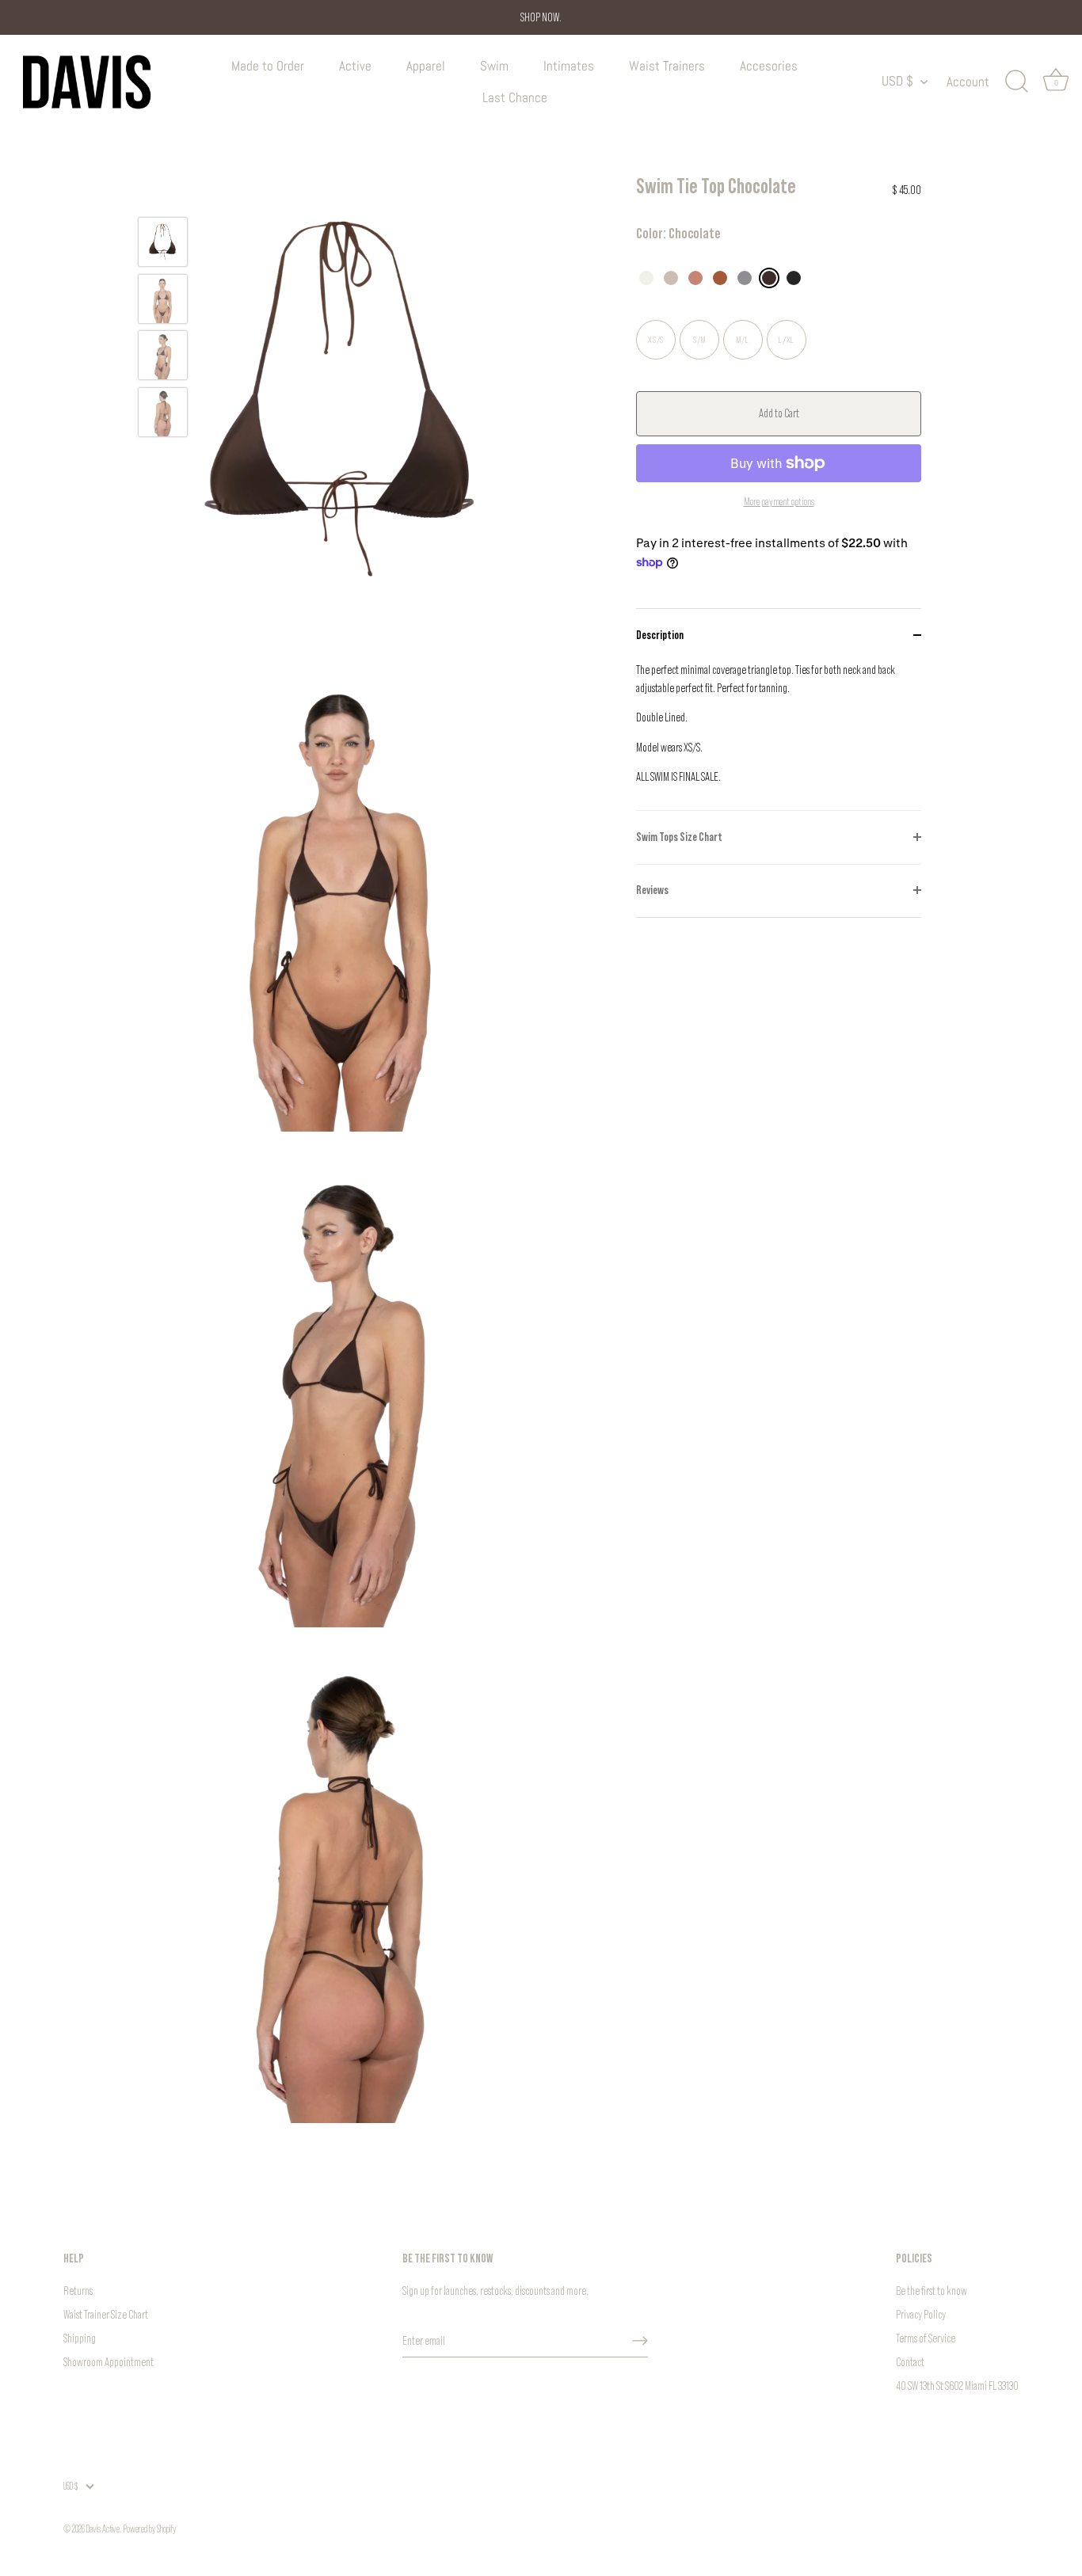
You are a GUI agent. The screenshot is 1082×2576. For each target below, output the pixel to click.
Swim (494, 66)
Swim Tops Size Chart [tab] (679, 837)
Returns (78, 2291)
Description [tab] (660, 635)
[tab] (779, 736)
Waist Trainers (667, 66)
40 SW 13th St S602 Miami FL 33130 (957, 2386)
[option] (163, 245)
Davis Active (103, 2529)
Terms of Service (926, 2338)
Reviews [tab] (652, 890)
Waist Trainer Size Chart (106, 2314)
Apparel (426, 66)
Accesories (769, 66)
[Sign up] (640, 2341)
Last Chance (515, 97)
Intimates (569, 66)
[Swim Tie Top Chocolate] (163, 242)
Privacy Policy (921, 2314)
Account (968, 82)
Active (355, 66)
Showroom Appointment (109, 2362)
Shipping (80, 2338)
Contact (910, 2362)
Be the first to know (932, 2291)
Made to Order (268, 66)
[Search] (1016, 82)
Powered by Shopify (150, 2529)
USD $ (897, 81)
